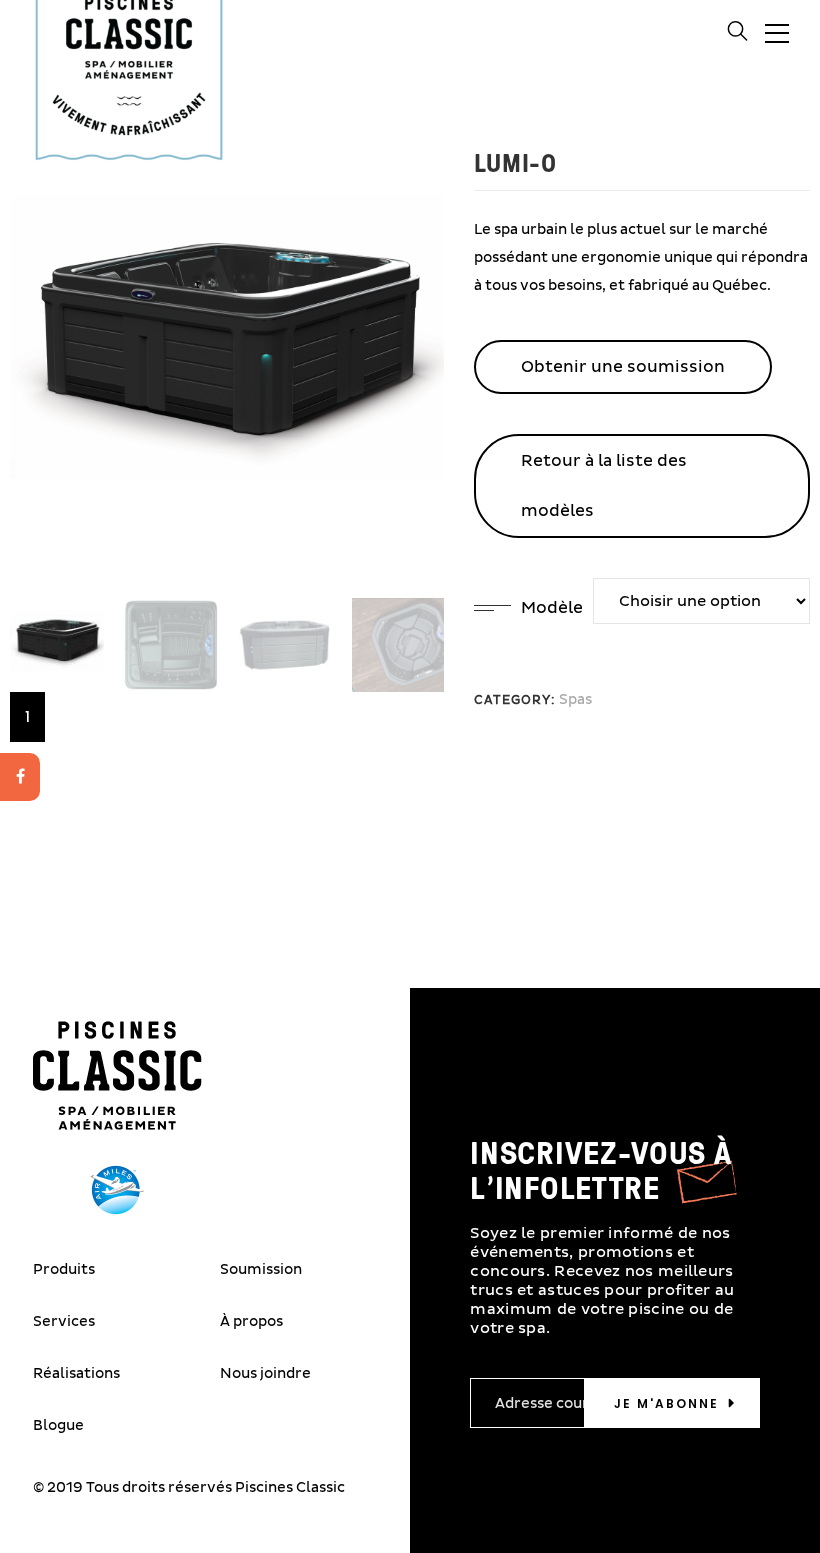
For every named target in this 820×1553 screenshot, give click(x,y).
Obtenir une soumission (623, 367)
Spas (575, 699)
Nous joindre (265, 1373)
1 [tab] (27, 717)
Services (64, 1321)
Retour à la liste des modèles (604, 486)
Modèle (552, 608)
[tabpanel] (57, 645)
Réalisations (76, 1373)
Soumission (261, 1269)
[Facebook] (20, 777)
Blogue (58, 1425)
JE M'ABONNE (666, 1403)
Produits (64, 1269)
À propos (251, 1321)
